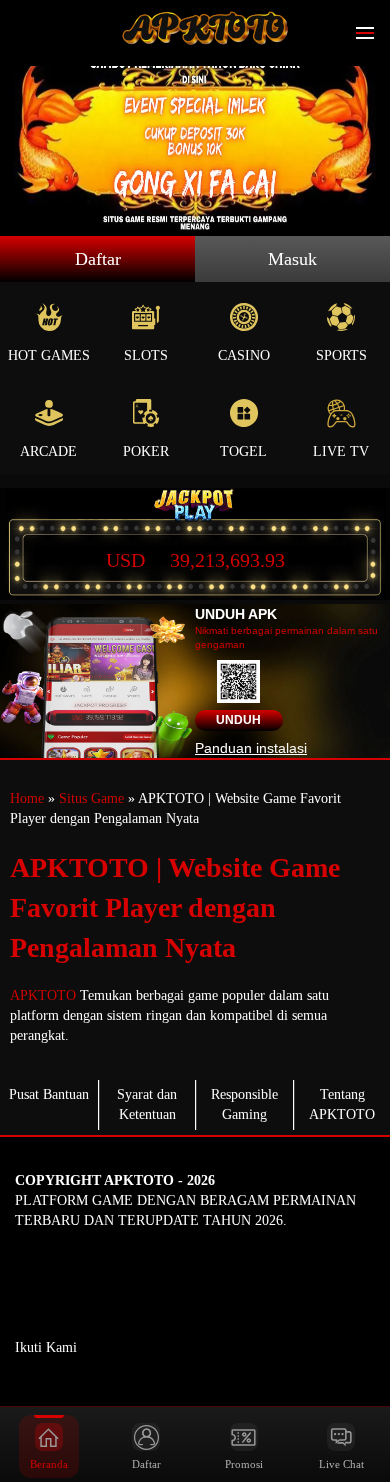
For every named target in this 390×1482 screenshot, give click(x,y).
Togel (243, 451)
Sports (341, 355)
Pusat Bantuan (49, 1094)
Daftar (98, 259)
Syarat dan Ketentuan (147, 1104)
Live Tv (341, 451)
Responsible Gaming (244, 1104)
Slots (146, 355)
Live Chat (341, 1464)
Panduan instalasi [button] (251, 748)
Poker (146, 451)
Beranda (49, 1464)
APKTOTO (43, 995)
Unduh (238, 720)
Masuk (292, 259)
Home (27, 798)
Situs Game (91, 798)
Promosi (244, 1464)
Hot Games (49, 355)
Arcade (48, 451)
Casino (244, 355)
